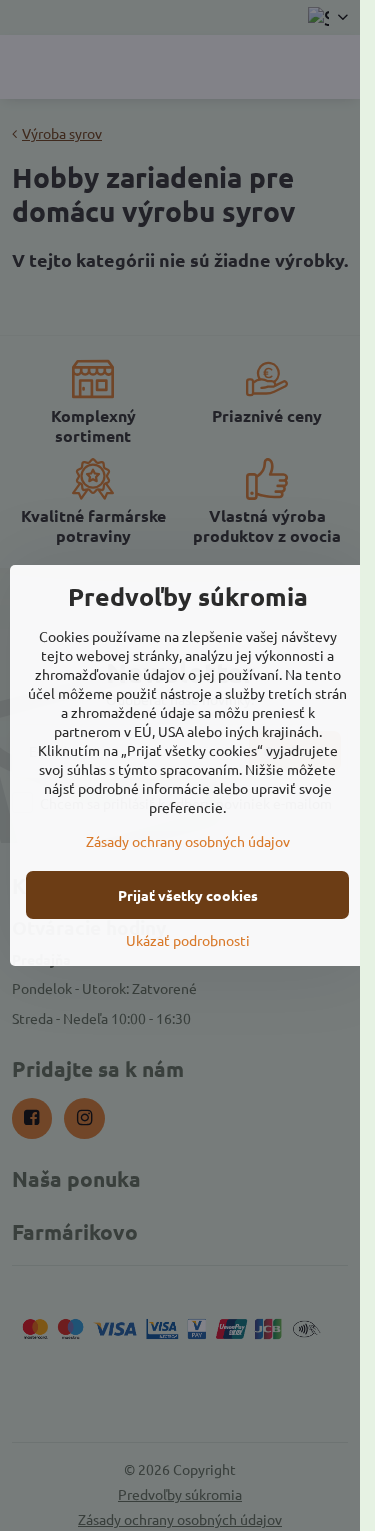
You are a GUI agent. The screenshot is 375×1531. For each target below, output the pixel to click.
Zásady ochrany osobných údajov (188, 841)
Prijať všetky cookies (188, 895)
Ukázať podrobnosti (188, 940)
